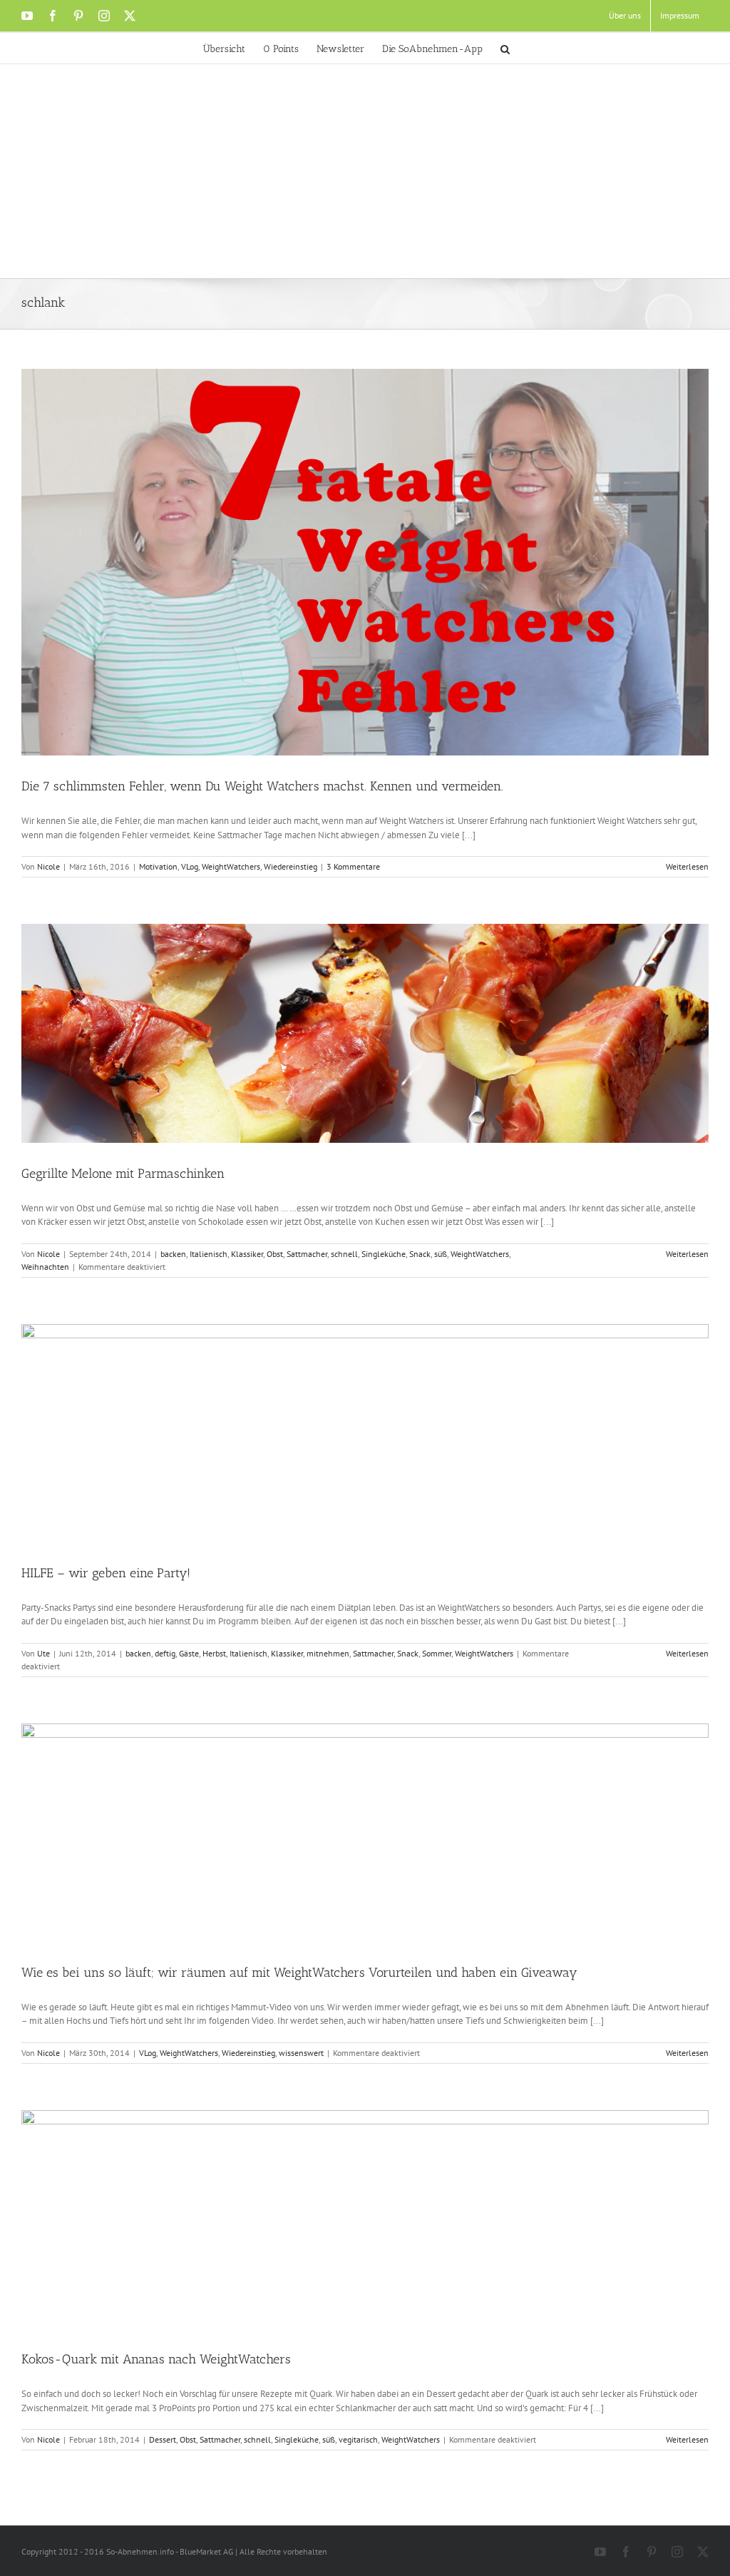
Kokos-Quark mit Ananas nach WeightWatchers (156, 2359)
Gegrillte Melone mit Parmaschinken (123, 1174)
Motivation (158, 866)
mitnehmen (328, 1653)
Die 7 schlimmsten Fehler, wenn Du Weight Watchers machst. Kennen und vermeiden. (262, 786)
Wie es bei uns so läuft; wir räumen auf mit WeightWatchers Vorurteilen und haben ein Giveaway (299, 1972)
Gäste (189, 1653)
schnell (344, 1254)
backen (173, 1254)
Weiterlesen (687, 866)
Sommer (437, 1653)
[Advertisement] (365, 171)
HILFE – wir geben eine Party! (106, 1573)
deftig (165, 1653)
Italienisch (209, 1254)
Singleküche (384, 1254)
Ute (43, 1653)
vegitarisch (358, 2439)
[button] (505, 48)
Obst (275, 1254)
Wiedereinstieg (291, 866)
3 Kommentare (353, 866)
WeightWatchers (231, 866)
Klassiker (247, 1254)
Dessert (163, 2439)
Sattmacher (307, 1254)
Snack (420, 1254)
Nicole (48, 866)
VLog (190, 866)
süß (441, 1254)
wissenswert (301, 2053)
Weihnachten (45, 1267)
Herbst (214, 1653)
